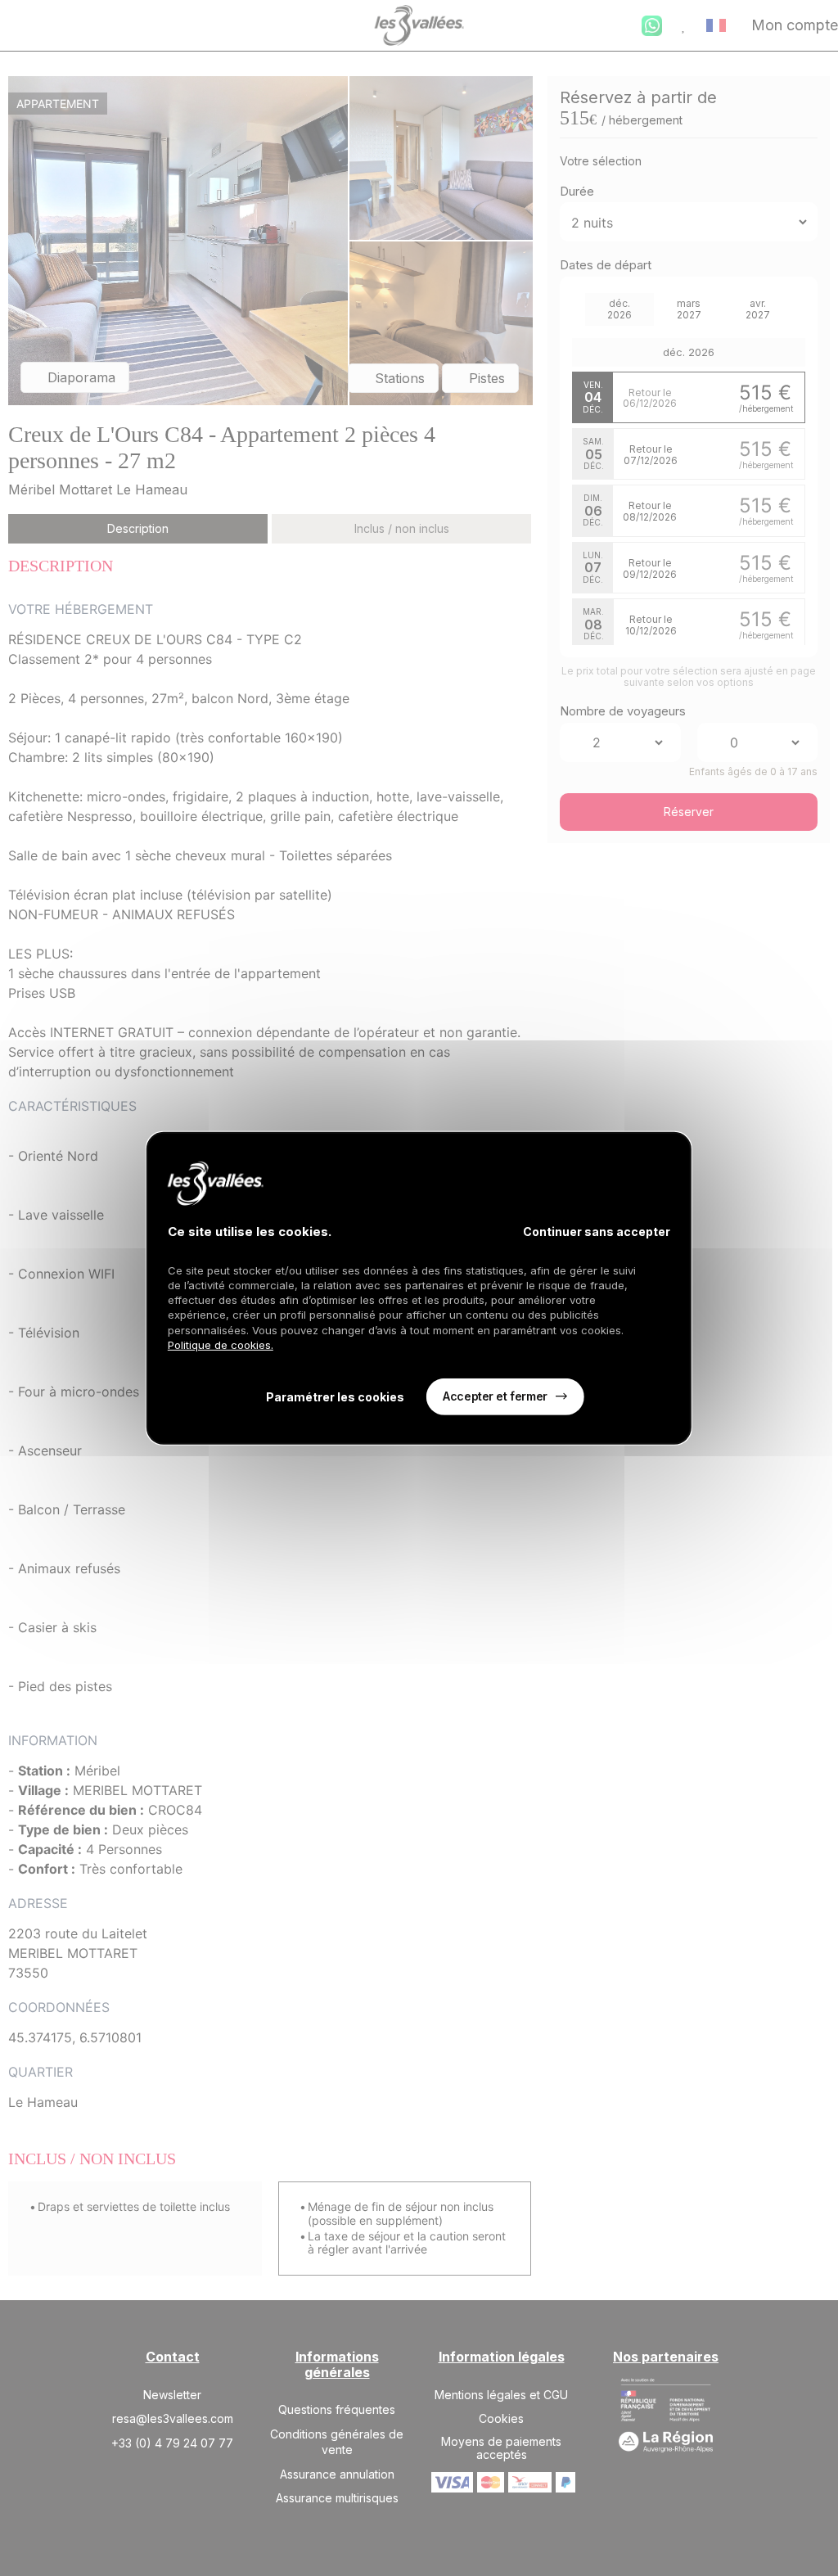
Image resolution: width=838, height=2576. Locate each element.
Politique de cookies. (221, 1345)
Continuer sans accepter (597, 1231)
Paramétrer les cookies (335, 1397)
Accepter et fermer (495, 1396)
